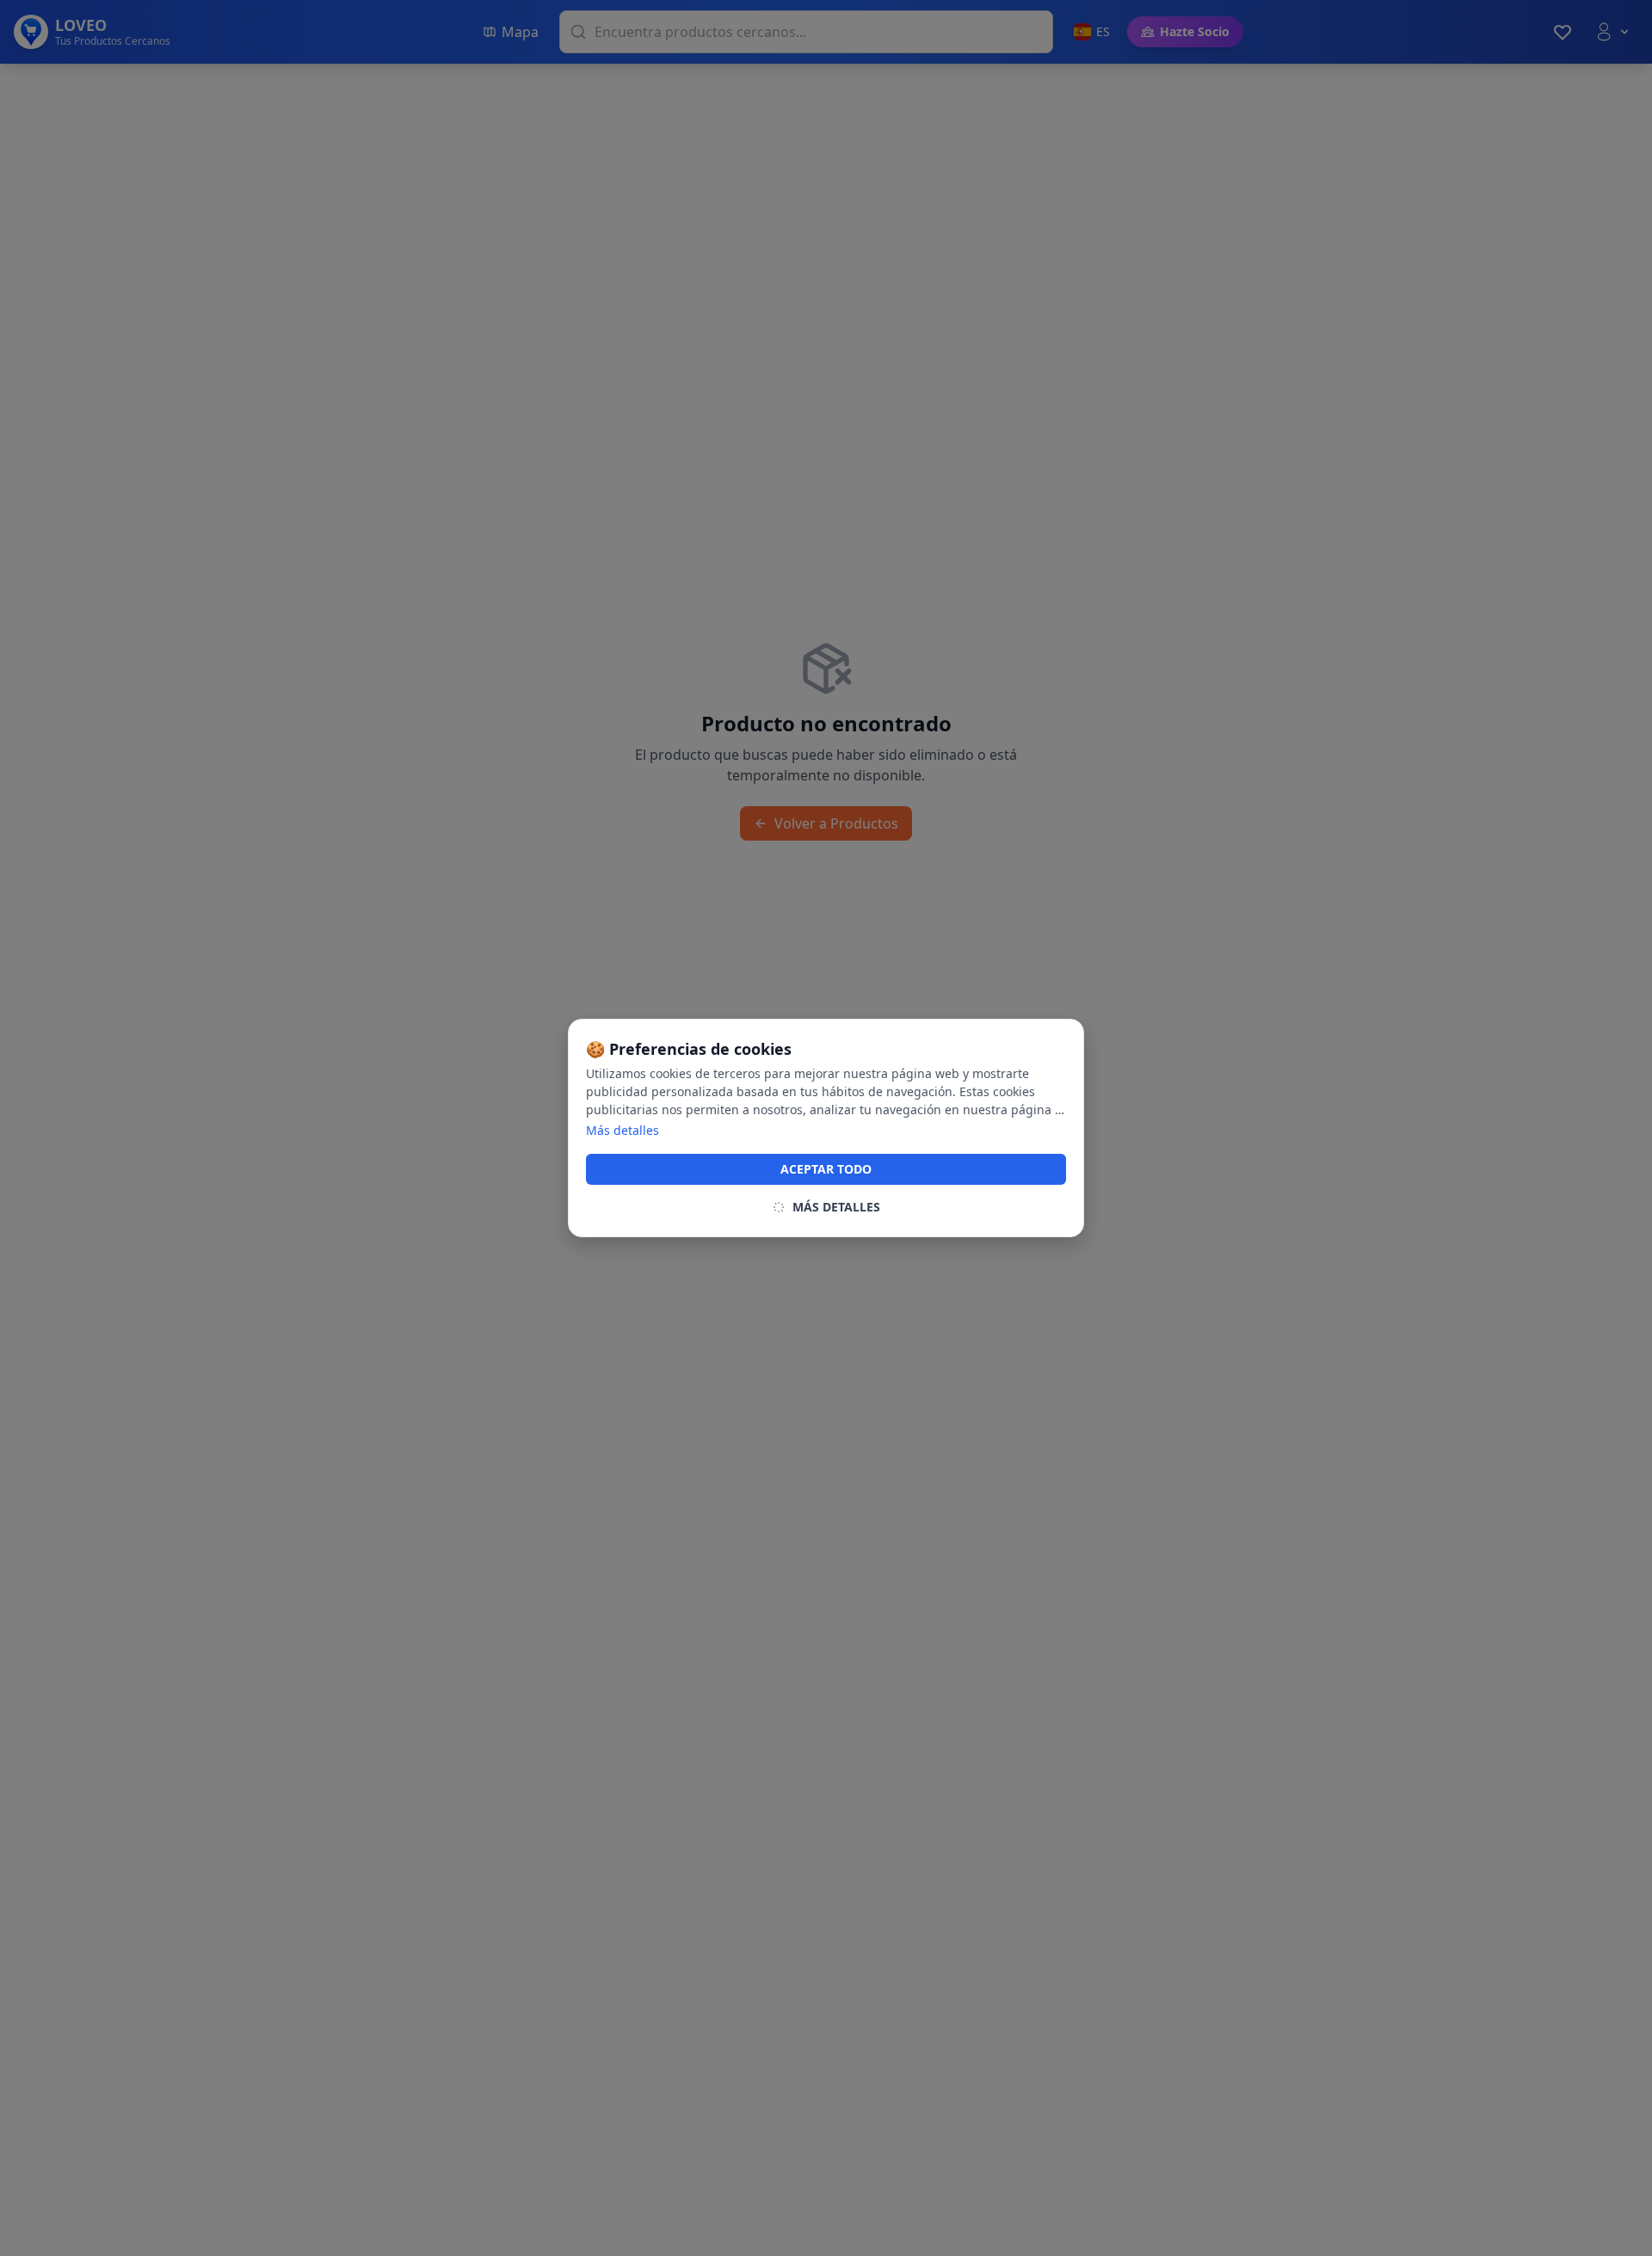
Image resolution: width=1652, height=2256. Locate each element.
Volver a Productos (836, 823)
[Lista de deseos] (1563, 32)
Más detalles (623, 1130)
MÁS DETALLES (836, 1207)
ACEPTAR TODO (826, 1169)
